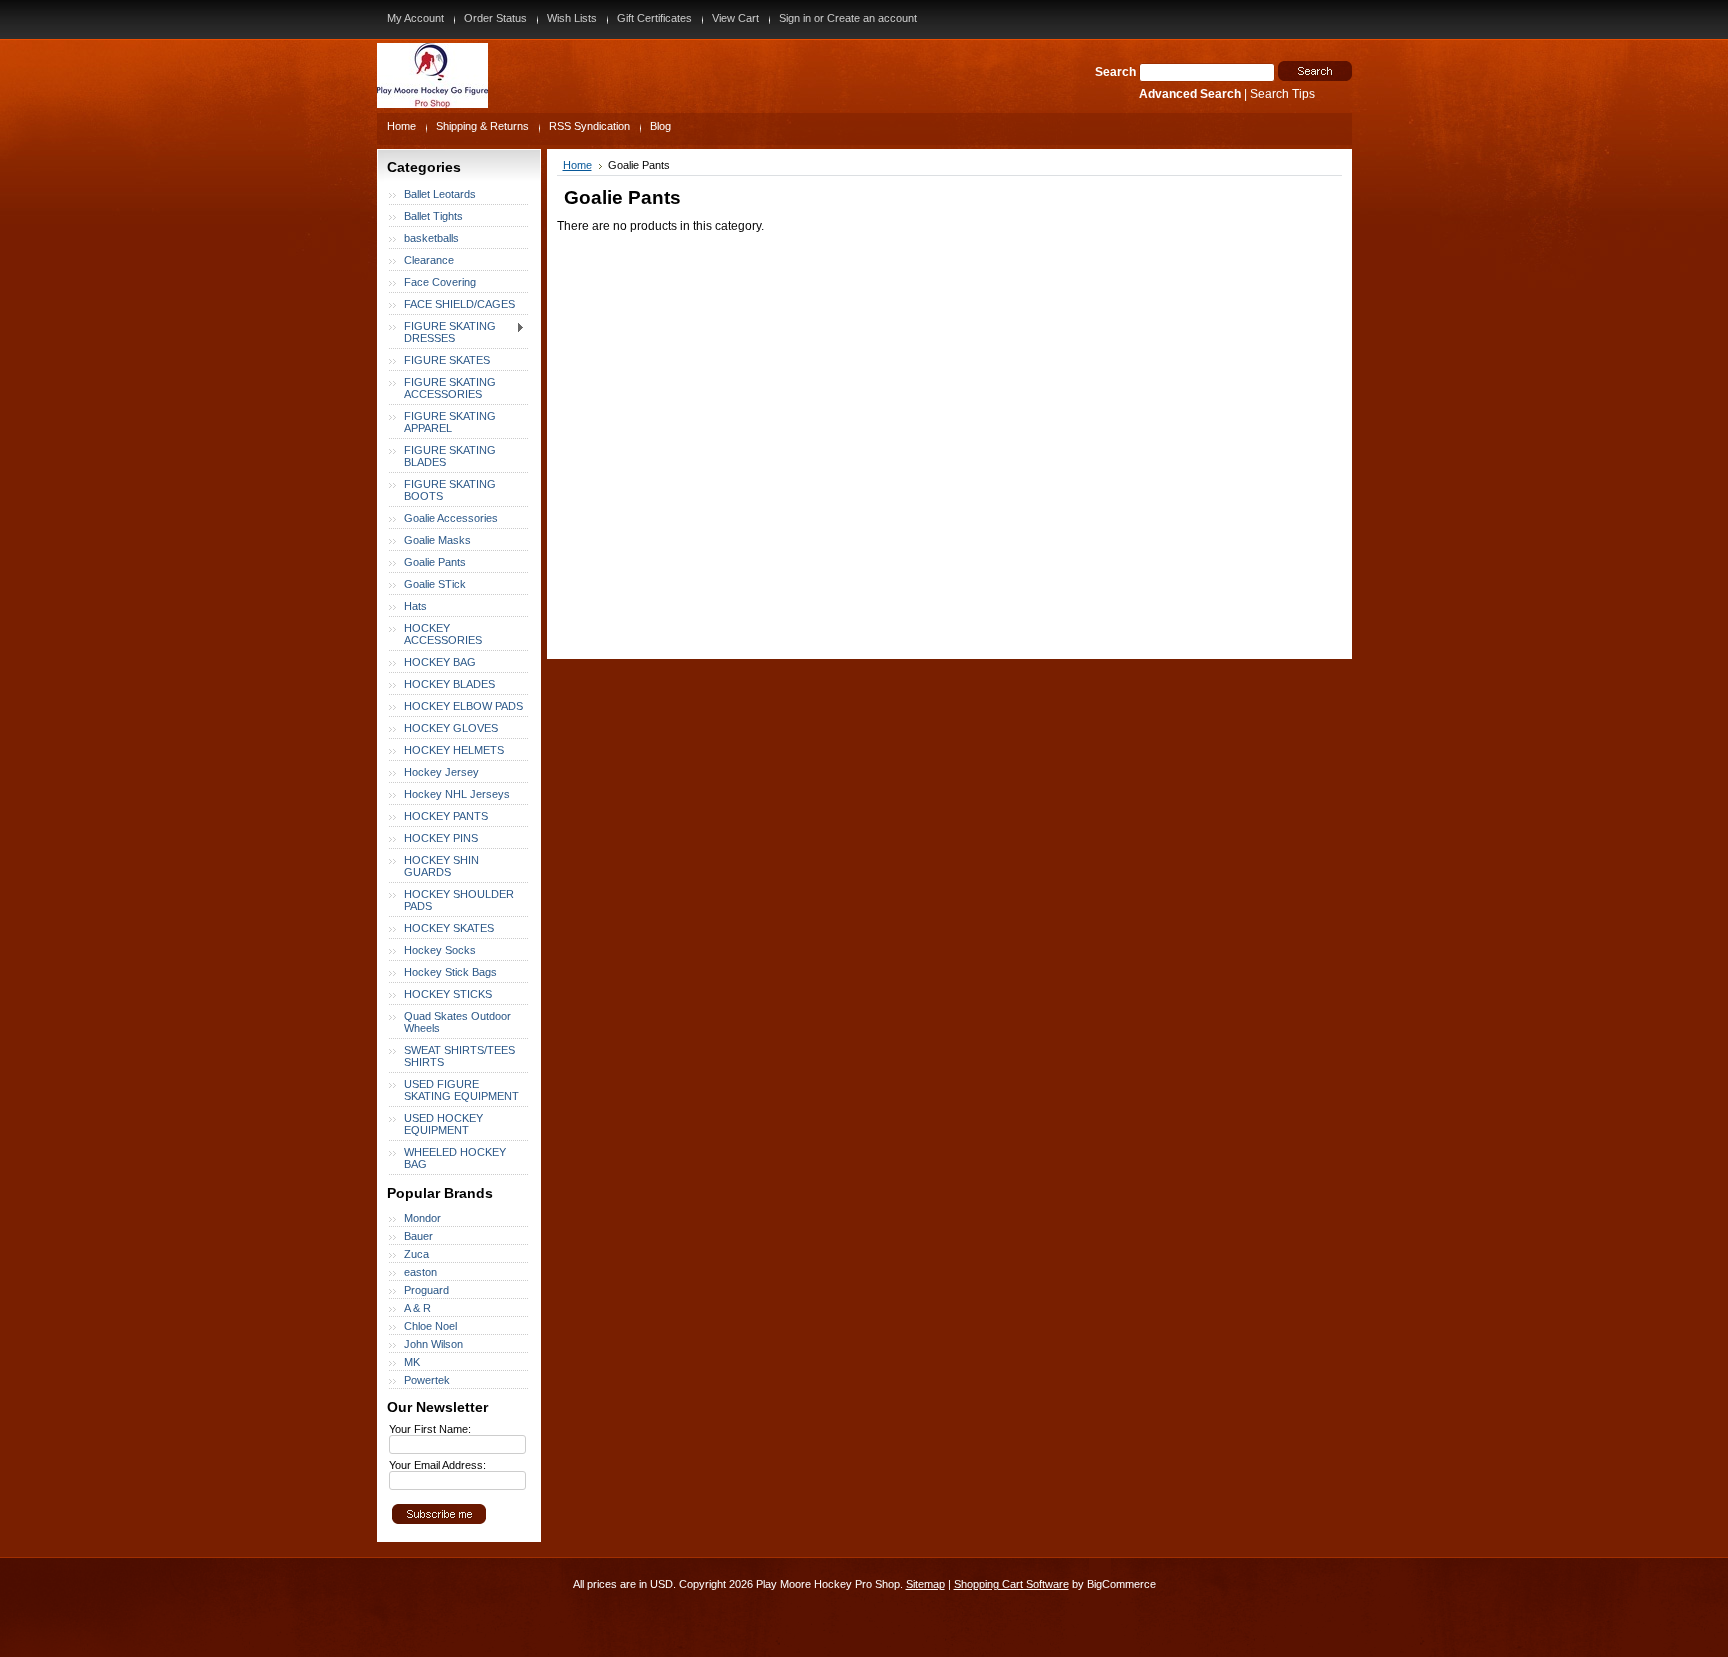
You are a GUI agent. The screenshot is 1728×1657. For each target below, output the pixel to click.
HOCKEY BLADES (449, 684)
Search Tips (1282, 94)
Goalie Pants (435, 562)
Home (577, 165)
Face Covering (440, 282)
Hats (415, 606)
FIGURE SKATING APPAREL (450, 422)
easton (420, 1272)
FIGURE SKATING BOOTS (450, 490)
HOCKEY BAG (440, 662)
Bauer (418, 1236)
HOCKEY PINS (441, 838)
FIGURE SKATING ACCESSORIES (450, 388)
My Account (415, 18)
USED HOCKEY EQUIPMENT (443, 1124)
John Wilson (433, 1344)
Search (1115, 72)
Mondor (422, 1218)
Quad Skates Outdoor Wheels (457, 1022)
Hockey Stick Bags (450, 972)
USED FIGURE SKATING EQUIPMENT (461, 1090)
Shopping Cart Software (1011, 1584)
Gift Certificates (654, 18)
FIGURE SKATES (447, 360)
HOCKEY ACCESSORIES (443, 634)
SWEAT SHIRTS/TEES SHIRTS (459, 1056)
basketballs (431, 238)
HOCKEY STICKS (448, 994)
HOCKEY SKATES (449, 928)
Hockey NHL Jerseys (457, 794)
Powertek (427, 1380)
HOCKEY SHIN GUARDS (441, 866)
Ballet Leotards (440, 194)
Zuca (416, 1254)
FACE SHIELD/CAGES (459, 304)
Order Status (495, 18)
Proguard (426, 1290)
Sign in (795, 18)
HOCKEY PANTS (446, 816)
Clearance (429, 260)
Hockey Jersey (441, 772)
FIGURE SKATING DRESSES (442, 332)
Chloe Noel (430, 1326)
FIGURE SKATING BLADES (450, 456)
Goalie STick (435, 584)
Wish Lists (572, 18)
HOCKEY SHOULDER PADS (459, 900)
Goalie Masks (437, 540)
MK (412, 1362)
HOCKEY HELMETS (454, 750)
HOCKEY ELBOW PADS (463, 706)
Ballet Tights (433, 216)
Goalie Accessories (451, 518)
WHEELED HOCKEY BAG (455, 1158)
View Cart (735, 18)
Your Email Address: (437, 1465)
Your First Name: (430, 1429)
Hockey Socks (440, 950)
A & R (417, 1308)
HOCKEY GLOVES (451, 728)
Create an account (872, 18)
